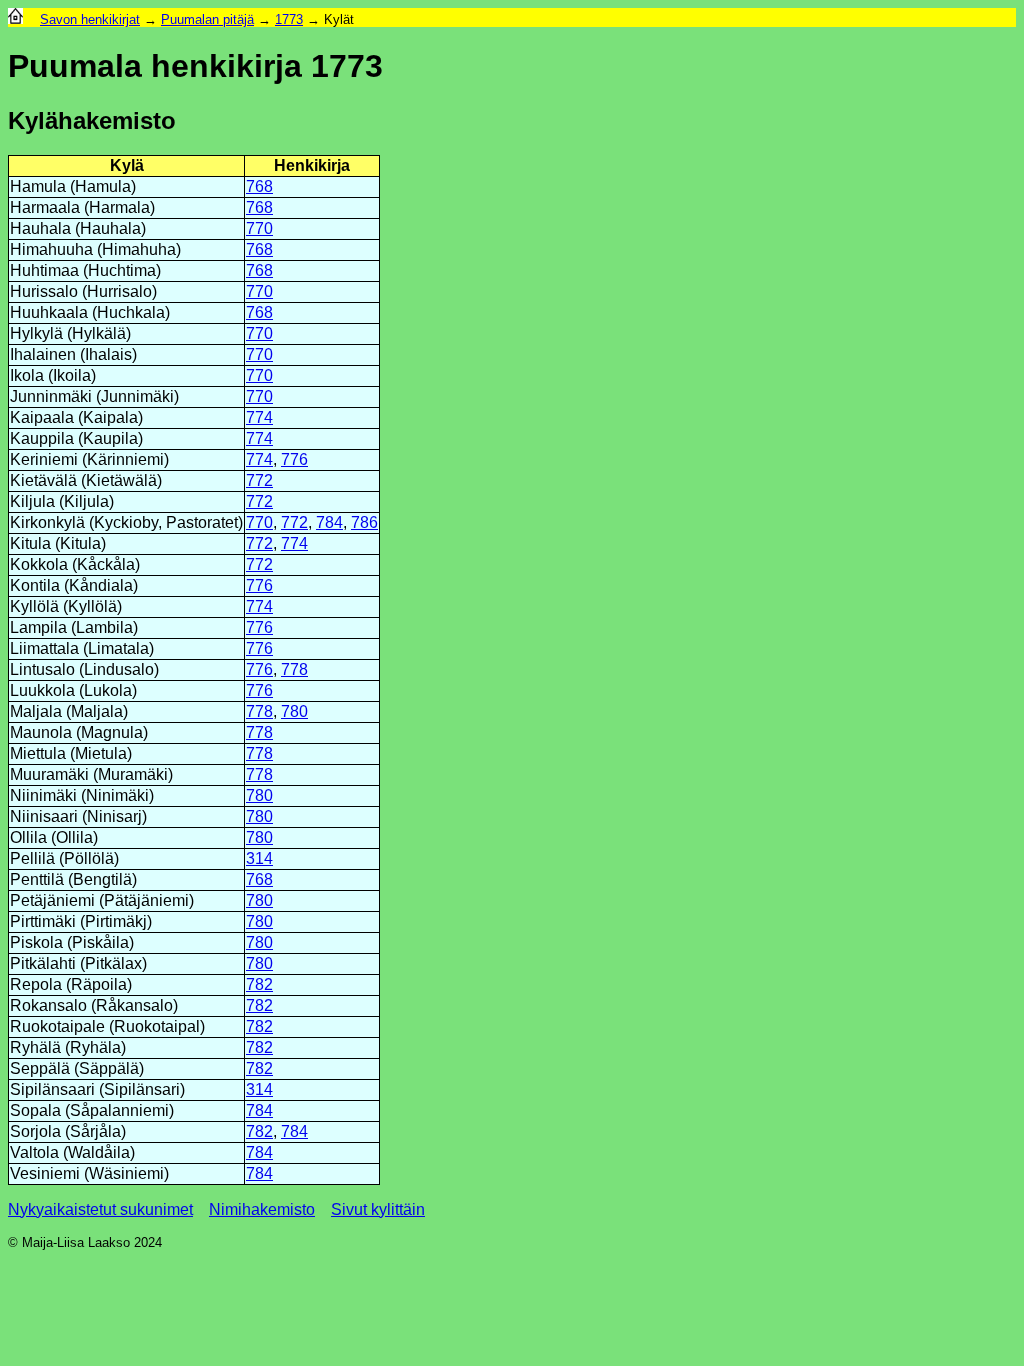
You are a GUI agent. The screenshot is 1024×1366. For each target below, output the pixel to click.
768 (259, 186)
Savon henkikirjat (90, 19)
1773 (289, 19)
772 (259, 480)
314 (259, 858)
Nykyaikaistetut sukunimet (100, 1209)
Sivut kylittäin (378, 1209)
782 (259, 984)
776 (294, 459)
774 (259, 417)
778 (294, 669)
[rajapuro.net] (15, 19)
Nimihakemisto (262, 1209)
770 (259, 228)
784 (329, 522)
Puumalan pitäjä (207, 19)
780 (294, 711)
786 (364, 522)
